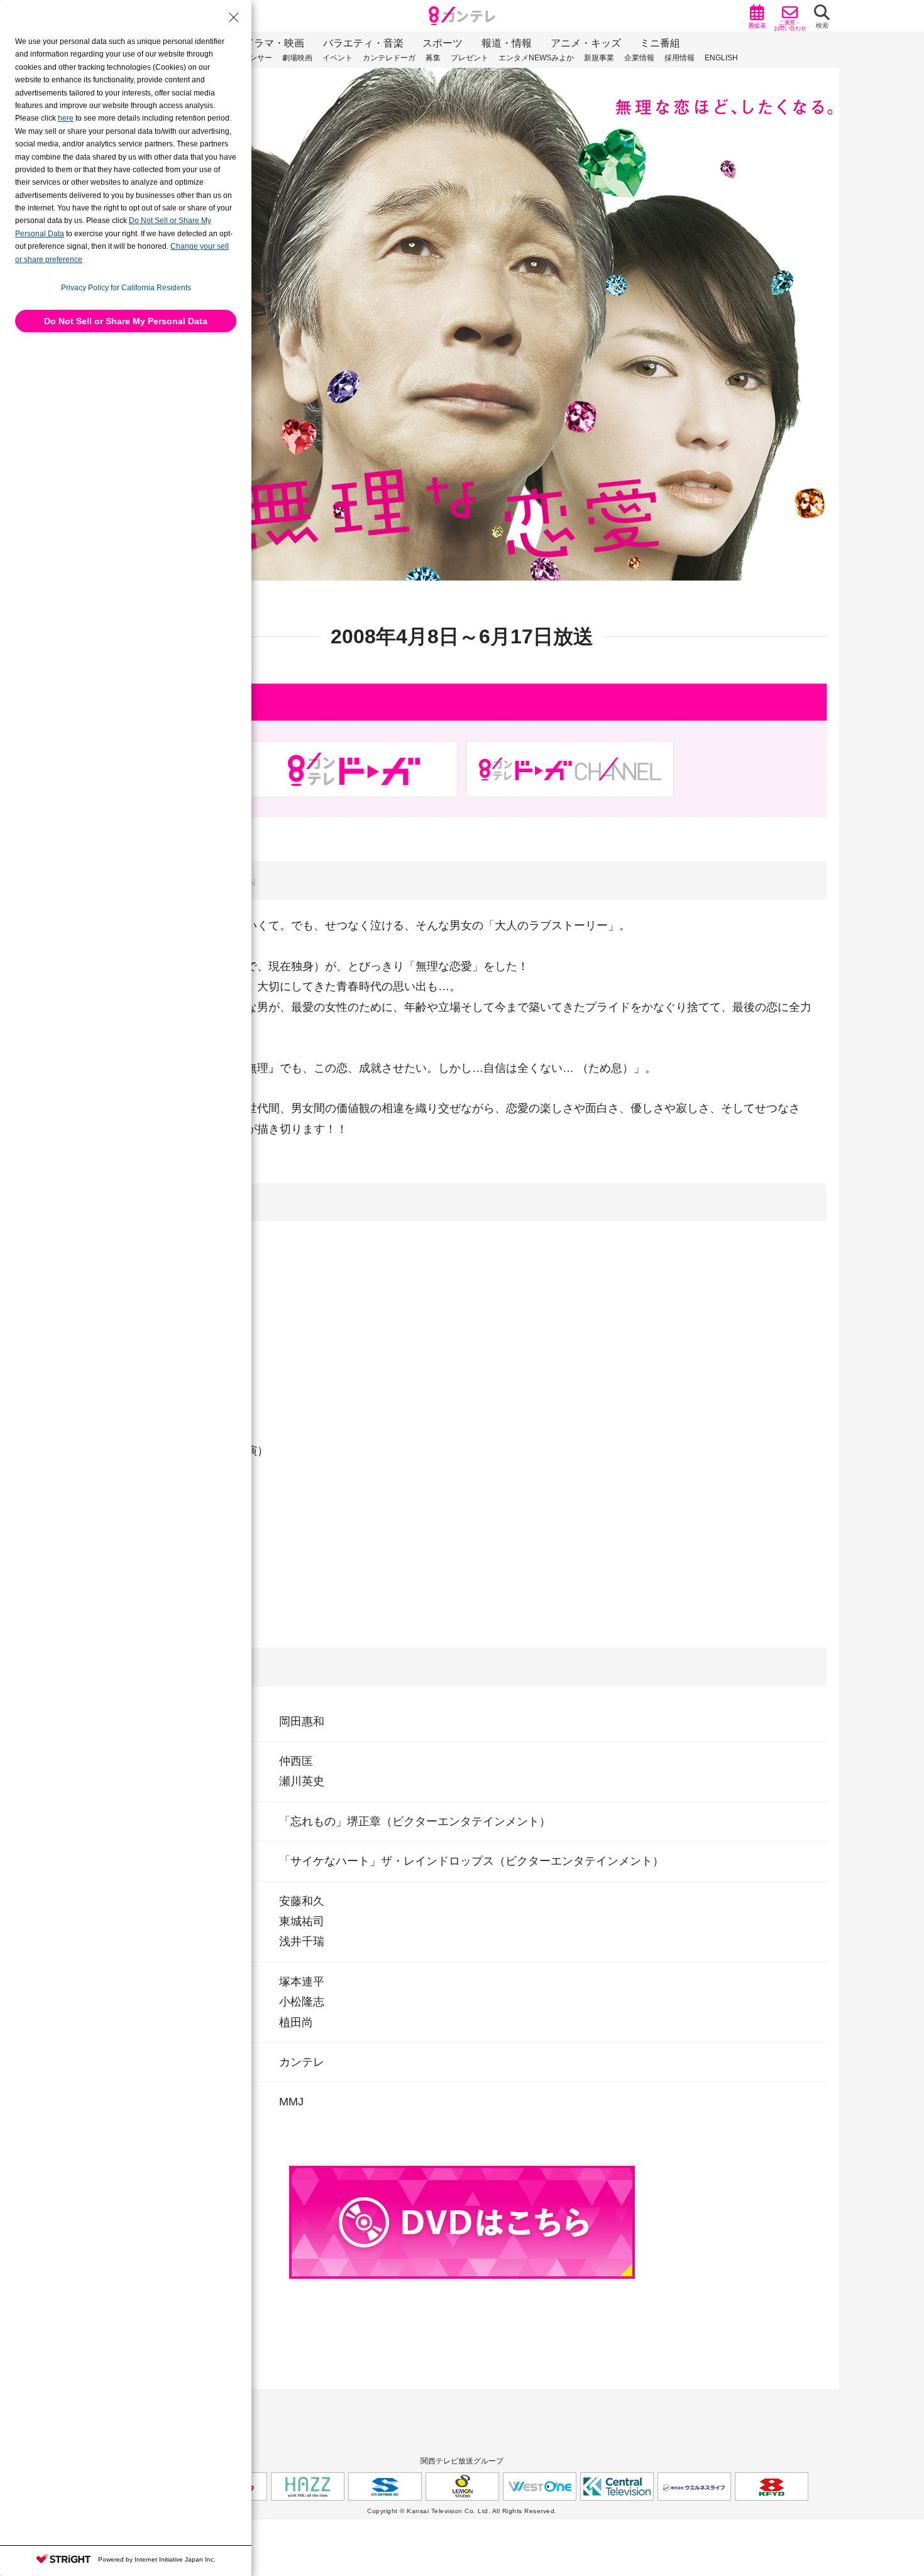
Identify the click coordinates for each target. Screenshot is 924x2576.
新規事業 (599, 58)
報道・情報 (507, 43)
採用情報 (679, 58)
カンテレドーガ (389, 58)
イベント (338, 58)
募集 (433, 58)
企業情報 (639, 58)
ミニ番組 (660, 43)
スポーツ (443, 43)
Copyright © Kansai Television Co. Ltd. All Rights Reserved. (462, 2511)
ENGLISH (721, 58)
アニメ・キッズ (586, 43)
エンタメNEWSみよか (536, 58)
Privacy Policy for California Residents (126, 288)
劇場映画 (297, 58)
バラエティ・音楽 (363, 43)
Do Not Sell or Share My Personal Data (126, 321)
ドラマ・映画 (274, 43)
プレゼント (470, 58)
